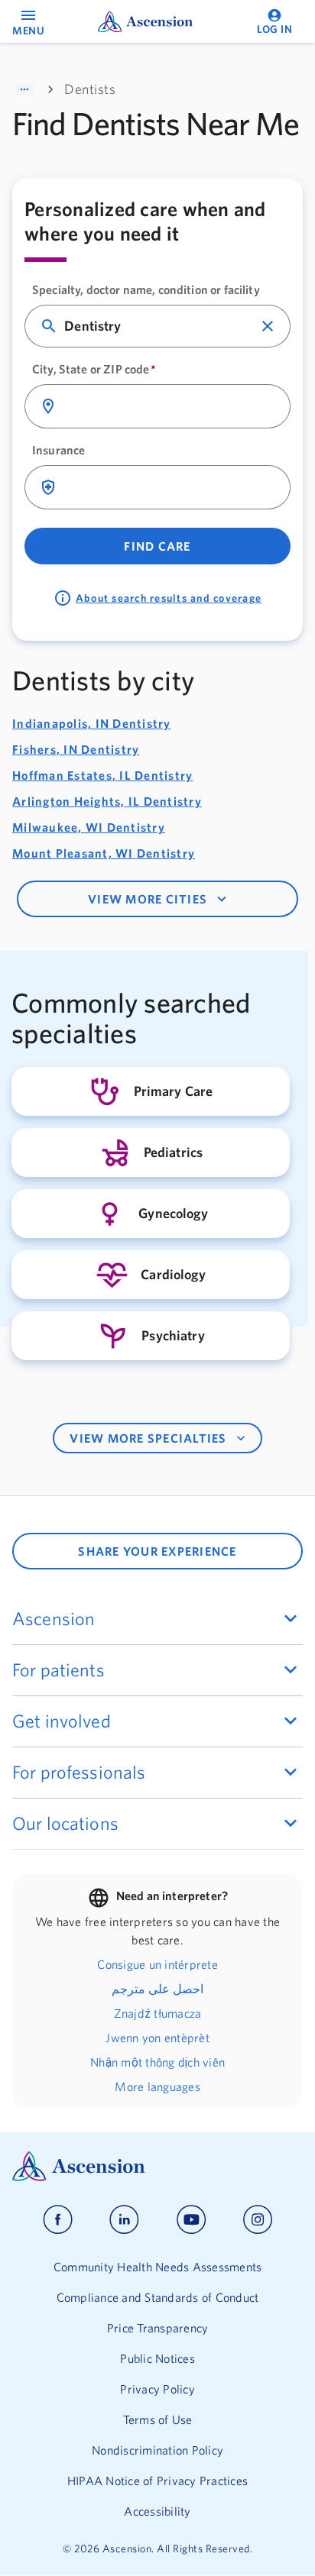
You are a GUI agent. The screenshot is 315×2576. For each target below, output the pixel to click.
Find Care (157, 546)
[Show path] (24, 89)
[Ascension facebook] (58, 2220)
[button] (268, 326)
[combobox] (159, 326)
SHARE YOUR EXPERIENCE (157, 1551)
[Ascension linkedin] (124, 2220)
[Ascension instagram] (258, 2220)
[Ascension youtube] (192, 2220)
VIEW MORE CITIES (148, 899)
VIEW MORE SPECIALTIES (148, 1438)
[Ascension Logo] (157, 2166)
